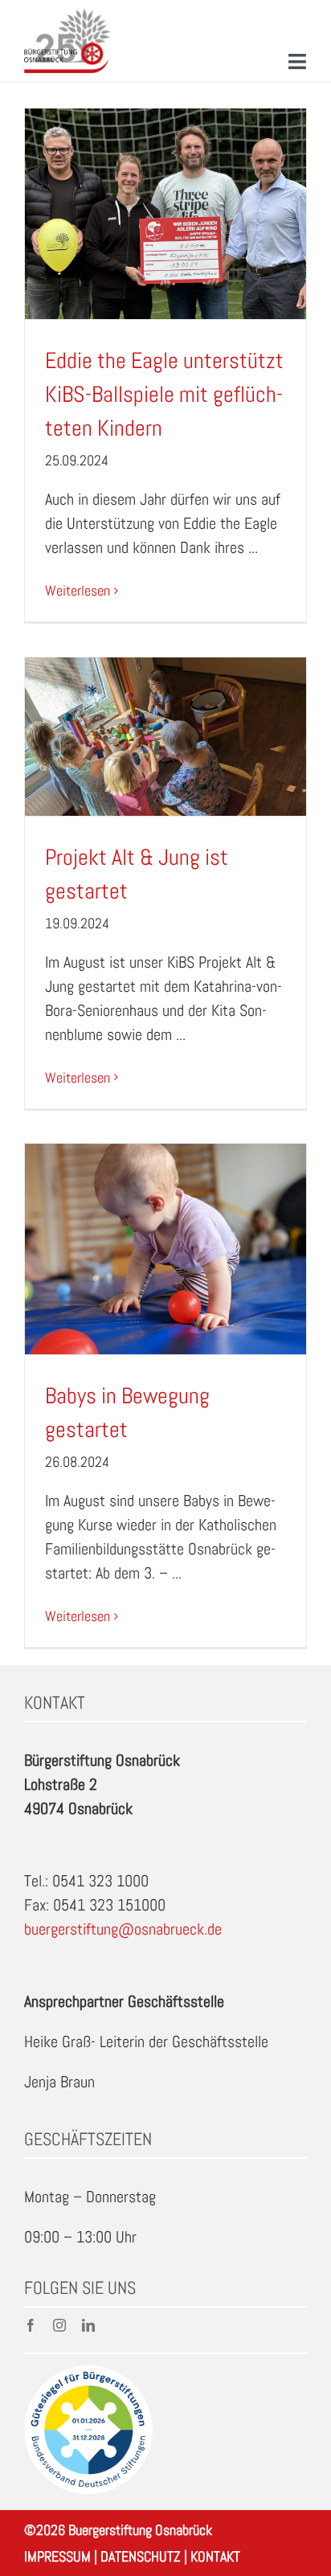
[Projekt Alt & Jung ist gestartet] (165, 737)
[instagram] (59, 2325)
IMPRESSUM (57, 2556)
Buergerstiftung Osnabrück (140, 2530)
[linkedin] (88, 2325)
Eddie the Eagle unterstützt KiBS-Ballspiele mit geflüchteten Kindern (164, 394)
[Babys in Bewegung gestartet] (165, 1249)
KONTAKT (215, 2556)
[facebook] (31, 2325)
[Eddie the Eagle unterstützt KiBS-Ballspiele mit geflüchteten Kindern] (165, 214)
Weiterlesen (78, 590)
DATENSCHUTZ (141, 2556)
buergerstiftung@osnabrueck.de (123, 1929)
